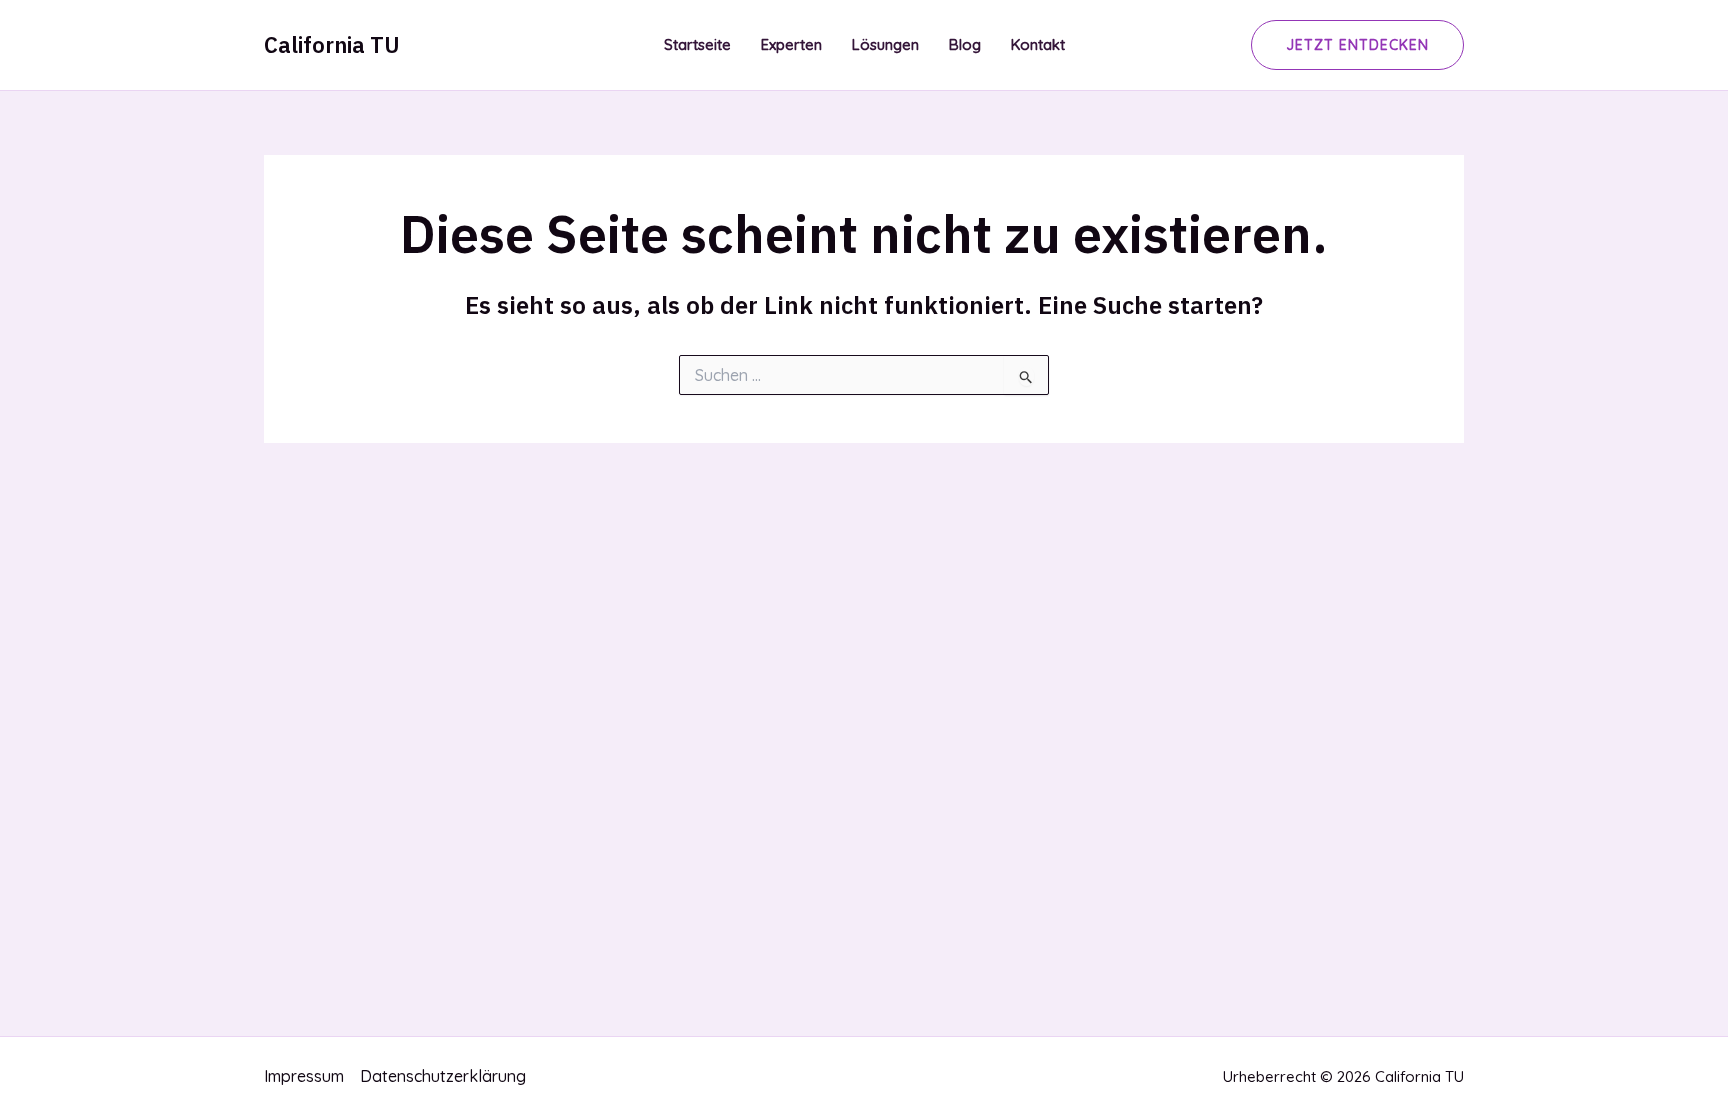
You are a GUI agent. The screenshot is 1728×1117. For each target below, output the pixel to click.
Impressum (304, 1076)
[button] (1357, 45)
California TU (332, 44)
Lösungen (885, 44)
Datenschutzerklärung (443, 1076)
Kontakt (1038, 44)
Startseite (697, 44)
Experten (791, 44)
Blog (965, 44)
